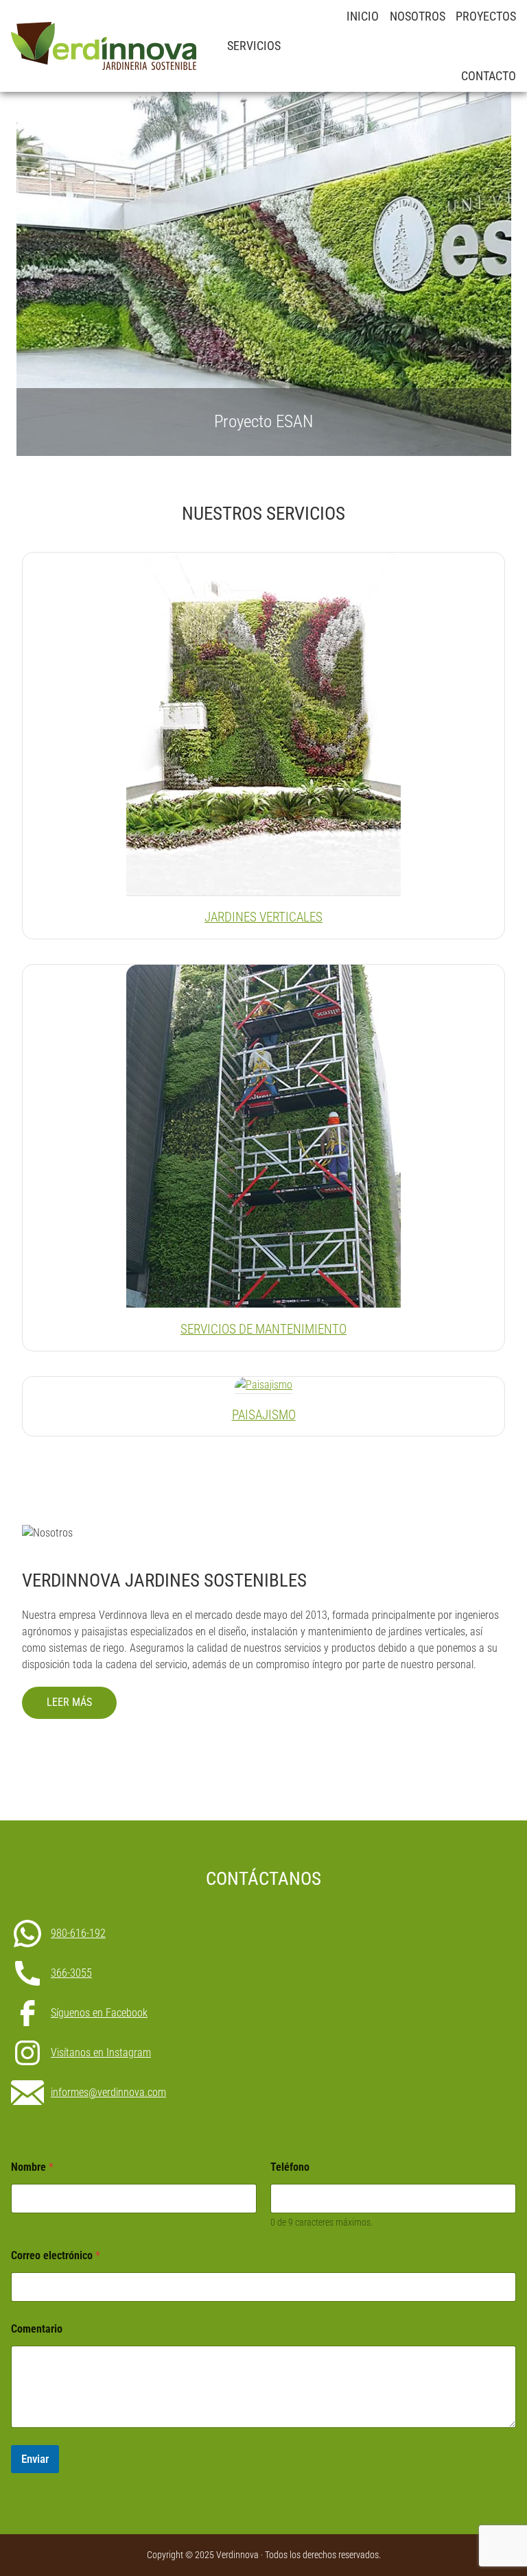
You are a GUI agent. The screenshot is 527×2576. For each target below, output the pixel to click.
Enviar (35, 2459)
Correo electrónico (56, 2255)
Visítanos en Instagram (101, 2053)
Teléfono (290, 2167)
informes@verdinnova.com (108, 2093)
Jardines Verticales (263, 917)
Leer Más (69, 1702)
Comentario (37, 2329)
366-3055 (71, 1973)
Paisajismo (264, 1415)
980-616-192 (78, 1934)
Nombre (32, 2167)
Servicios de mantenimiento (263, 1329)
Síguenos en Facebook (99, 2013)
